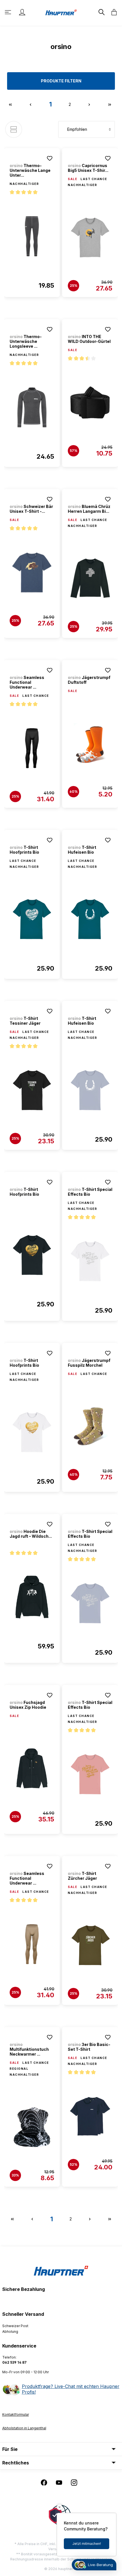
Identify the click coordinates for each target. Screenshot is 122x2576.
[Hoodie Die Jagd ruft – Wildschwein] (32, 1597)
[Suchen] (101, 12)
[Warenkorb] (112, 12)
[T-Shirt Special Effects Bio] (90, 1261)
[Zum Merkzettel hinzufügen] (50, 158)
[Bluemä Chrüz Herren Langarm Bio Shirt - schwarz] (90, 578)
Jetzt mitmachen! (87, 2544)
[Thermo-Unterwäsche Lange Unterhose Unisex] (32, 236)
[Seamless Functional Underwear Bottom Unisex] (32, 748)
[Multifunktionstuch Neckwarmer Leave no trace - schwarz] (32, 2127)
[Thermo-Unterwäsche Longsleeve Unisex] (32, 407)
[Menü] (9, 12)
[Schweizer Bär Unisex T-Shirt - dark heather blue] (32, 573)
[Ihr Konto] (22, 12)
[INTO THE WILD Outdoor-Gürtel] (90, 403)
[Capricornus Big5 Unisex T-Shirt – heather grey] (90, 238)
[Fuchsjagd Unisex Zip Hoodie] (32, 1768)
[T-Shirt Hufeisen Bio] (90, 919)
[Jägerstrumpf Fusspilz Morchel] (90, 1426)
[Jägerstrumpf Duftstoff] (90, 744)
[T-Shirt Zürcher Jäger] (90, 1945)
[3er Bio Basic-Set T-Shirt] (90, 2116)
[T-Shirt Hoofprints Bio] (32, 919)
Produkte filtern (61, 81)
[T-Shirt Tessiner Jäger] (32, 1090)
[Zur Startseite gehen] (61, 12)
